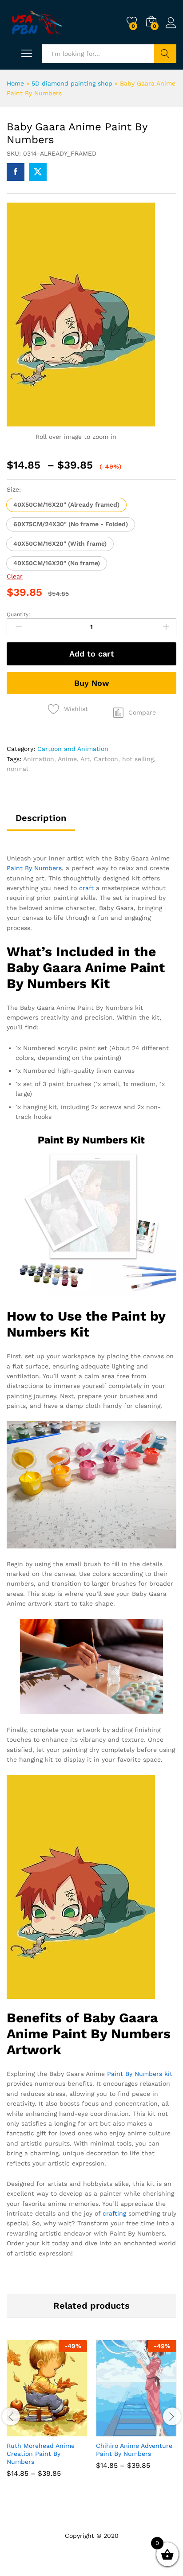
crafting (114, 2213)
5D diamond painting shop (72, 83)
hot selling (138, 759)
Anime (67, 759)
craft (86, 888)
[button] (66, 505)
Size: (14, 489)
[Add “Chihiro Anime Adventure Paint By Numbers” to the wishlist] (155, 2431)
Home (15, 83)
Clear (15, 576)
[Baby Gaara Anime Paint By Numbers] (16, 172)
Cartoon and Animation (73, 749)
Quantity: (18, 614)
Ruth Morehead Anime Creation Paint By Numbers (41, 2454)
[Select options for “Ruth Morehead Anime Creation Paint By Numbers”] (25, 2431)
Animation (39, 759)
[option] (47, 2415)
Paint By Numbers (34, 868)
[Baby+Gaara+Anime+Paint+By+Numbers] (38, 172)
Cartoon (106, 759)
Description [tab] (41, 818)
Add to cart (92, 654)
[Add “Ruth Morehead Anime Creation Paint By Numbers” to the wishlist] (66, 2431)
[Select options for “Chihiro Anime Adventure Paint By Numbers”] (115, 2431)
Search (165, 54)
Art (85, 759)
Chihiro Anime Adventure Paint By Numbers (134, 2450)
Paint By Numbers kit (140, 2074)
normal (17, 769)
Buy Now (92, 683)
